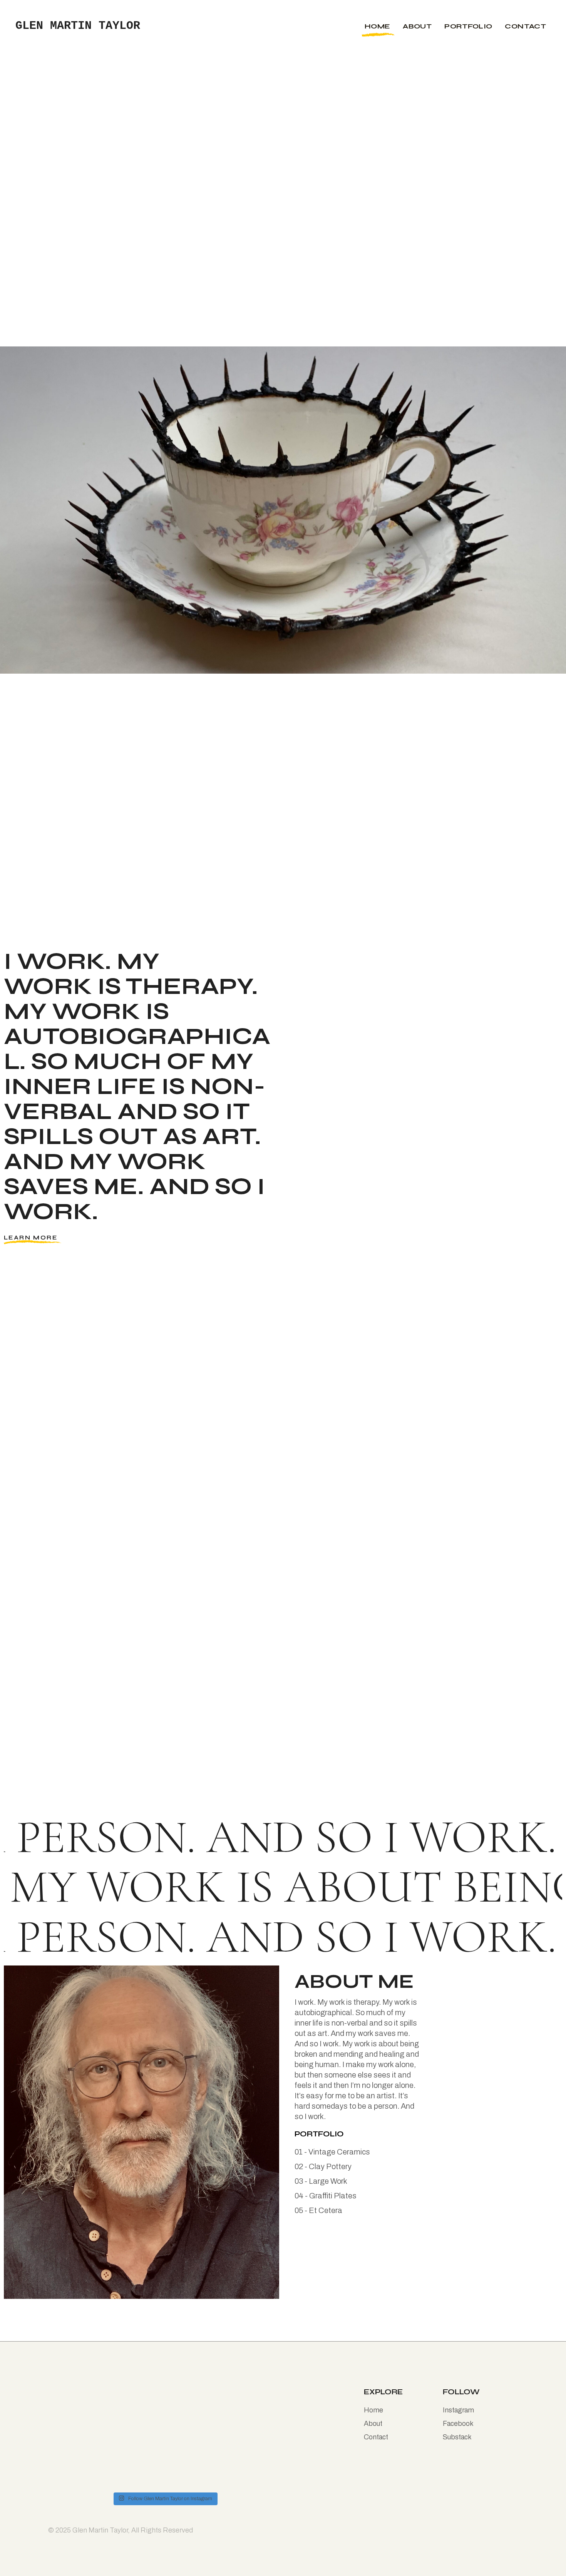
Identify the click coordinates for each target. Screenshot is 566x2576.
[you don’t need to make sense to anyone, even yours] (252, 2409)
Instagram (458, 2410)
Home (373, 2410)
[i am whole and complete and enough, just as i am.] (136, 2409)
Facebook (458, 2424)
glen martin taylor (78, 26)
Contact (376, 2437)
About (373, 2424)
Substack (457, 2437)
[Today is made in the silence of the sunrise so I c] (194, 2409)
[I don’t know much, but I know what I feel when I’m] (77, 2439)
